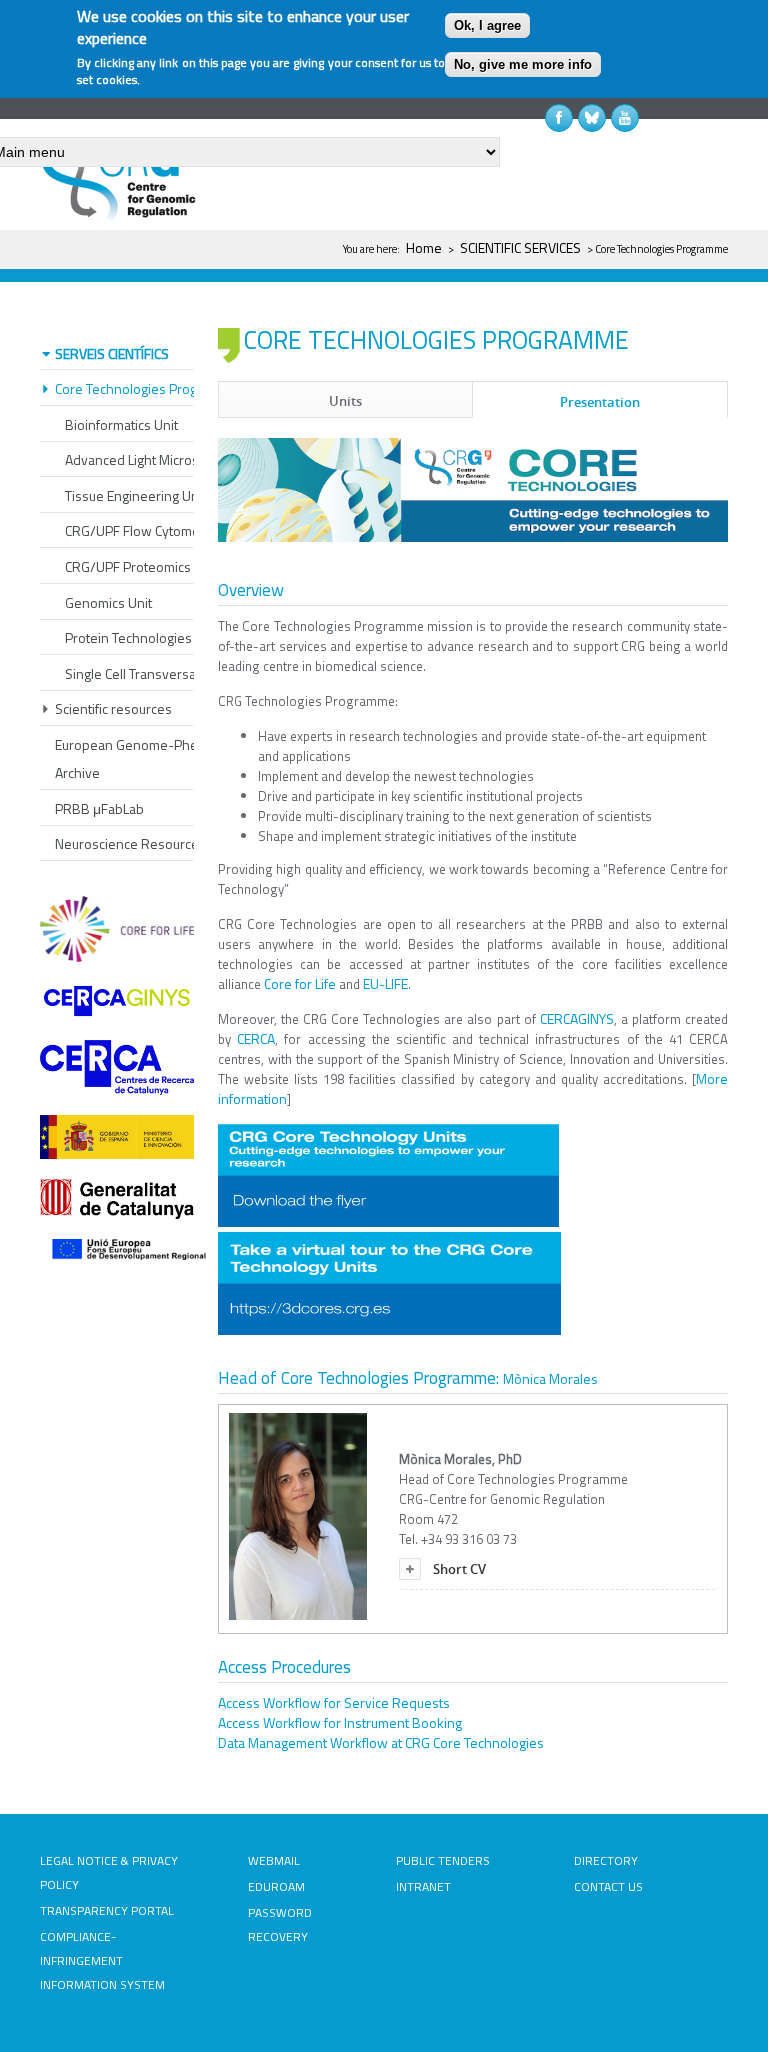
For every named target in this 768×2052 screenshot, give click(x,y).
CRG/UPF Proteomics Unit (141, 566)
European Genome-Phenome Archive (144, 758)
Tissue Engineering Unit (135, 495)
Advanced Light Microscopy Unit (160, 459)
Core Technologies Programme (147, 388)
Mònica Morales (550, 1378)
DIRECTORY (606, 1860)
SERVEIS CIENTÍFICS (112, 353)
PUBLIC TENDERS (443, 1860)
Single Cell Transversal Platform (158, 673)
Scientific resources (113, 708)
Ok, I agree (487, 25)
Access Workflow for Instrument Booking (340, 1722)
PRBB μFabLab (99, 808)
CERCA (256, 1038)
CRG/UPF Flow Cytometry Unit (154, 530)
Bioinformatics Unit (121, 424)
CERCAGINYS (577, 1018)
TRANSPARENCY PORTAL (107, 1910)
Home (424, 247)
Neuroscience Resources (130, 843)
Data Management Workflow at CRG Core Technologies (381, 1742)
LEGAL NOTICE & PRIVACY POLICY (109, 1872)
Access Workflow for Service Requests (334, 1702)
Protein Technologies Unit (142, 637)
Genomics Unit (108, 602)
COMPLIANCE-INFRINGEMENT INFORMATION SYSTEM (102, 1960)
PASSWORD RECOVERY (280, 1924)
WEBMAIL (274, 1860)
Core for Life (300, 983)
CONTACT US (608, 1886)
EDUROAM (276, 1886)
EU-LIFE (385, 983)
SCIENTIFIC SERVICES (520, 247)
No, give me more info (523, 64)
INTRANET (423, 1886)
